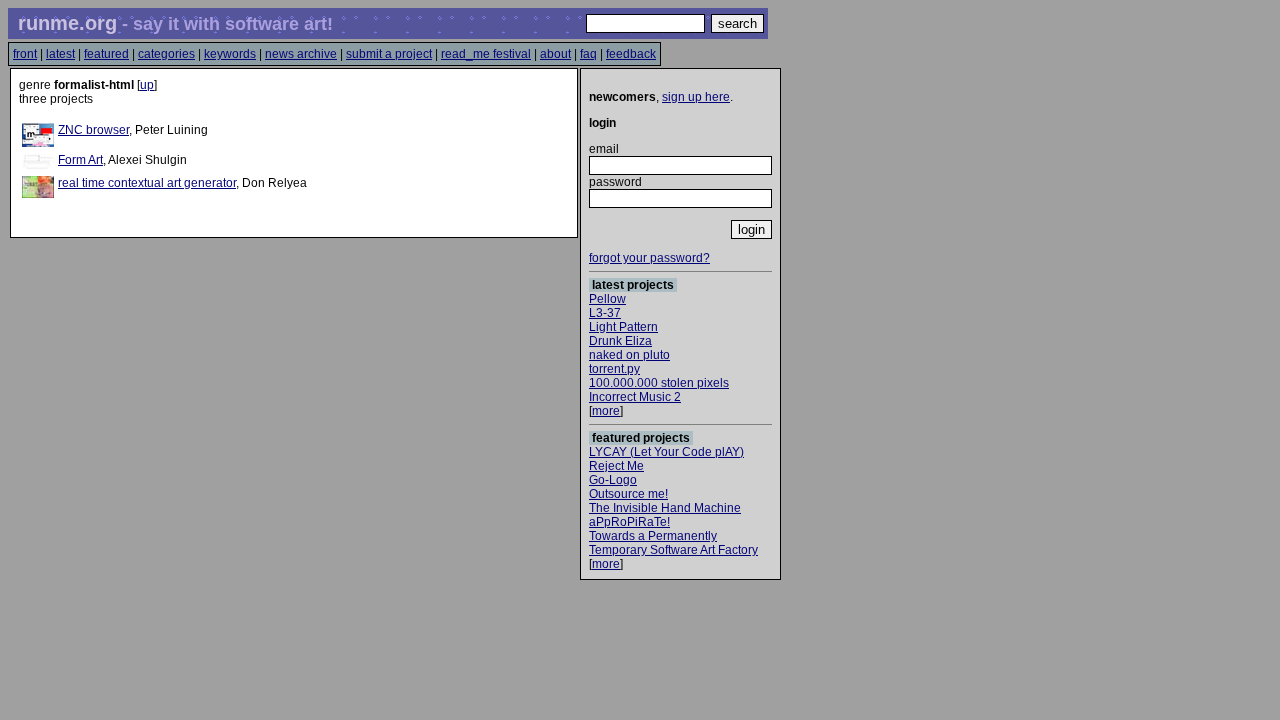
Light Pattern (623, 327)
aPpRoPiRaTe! (629, 522)
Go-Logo (613, 480)
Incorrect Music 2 (635, 397)
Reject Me (616, 466)
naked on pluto (629, 355)
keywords (230, 54)
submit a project (389, 54)
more (606, 411)
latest (60, 54)
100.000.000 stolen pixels (659, 383)
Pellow (607, 299)
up (147, 85)
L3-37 (605, 313)
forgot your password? (649, 258)
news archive (301, 54)
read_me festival (486, 54)
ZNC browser (93, 130)
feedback (631, 54)
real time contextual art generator (147, 183)
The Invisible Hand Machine (665, 508)
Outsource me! (628, 494)
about (555, 54)
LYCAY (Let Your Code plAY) (666, 452)
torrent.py (614, 369)
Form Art (80, 160)
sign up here (696, 97)
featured (106, 54)
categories (166, 54)
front (25, 54)
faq (588, 54)
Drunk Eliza (620, 341)
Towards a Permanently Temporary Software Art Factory (673, 543)
